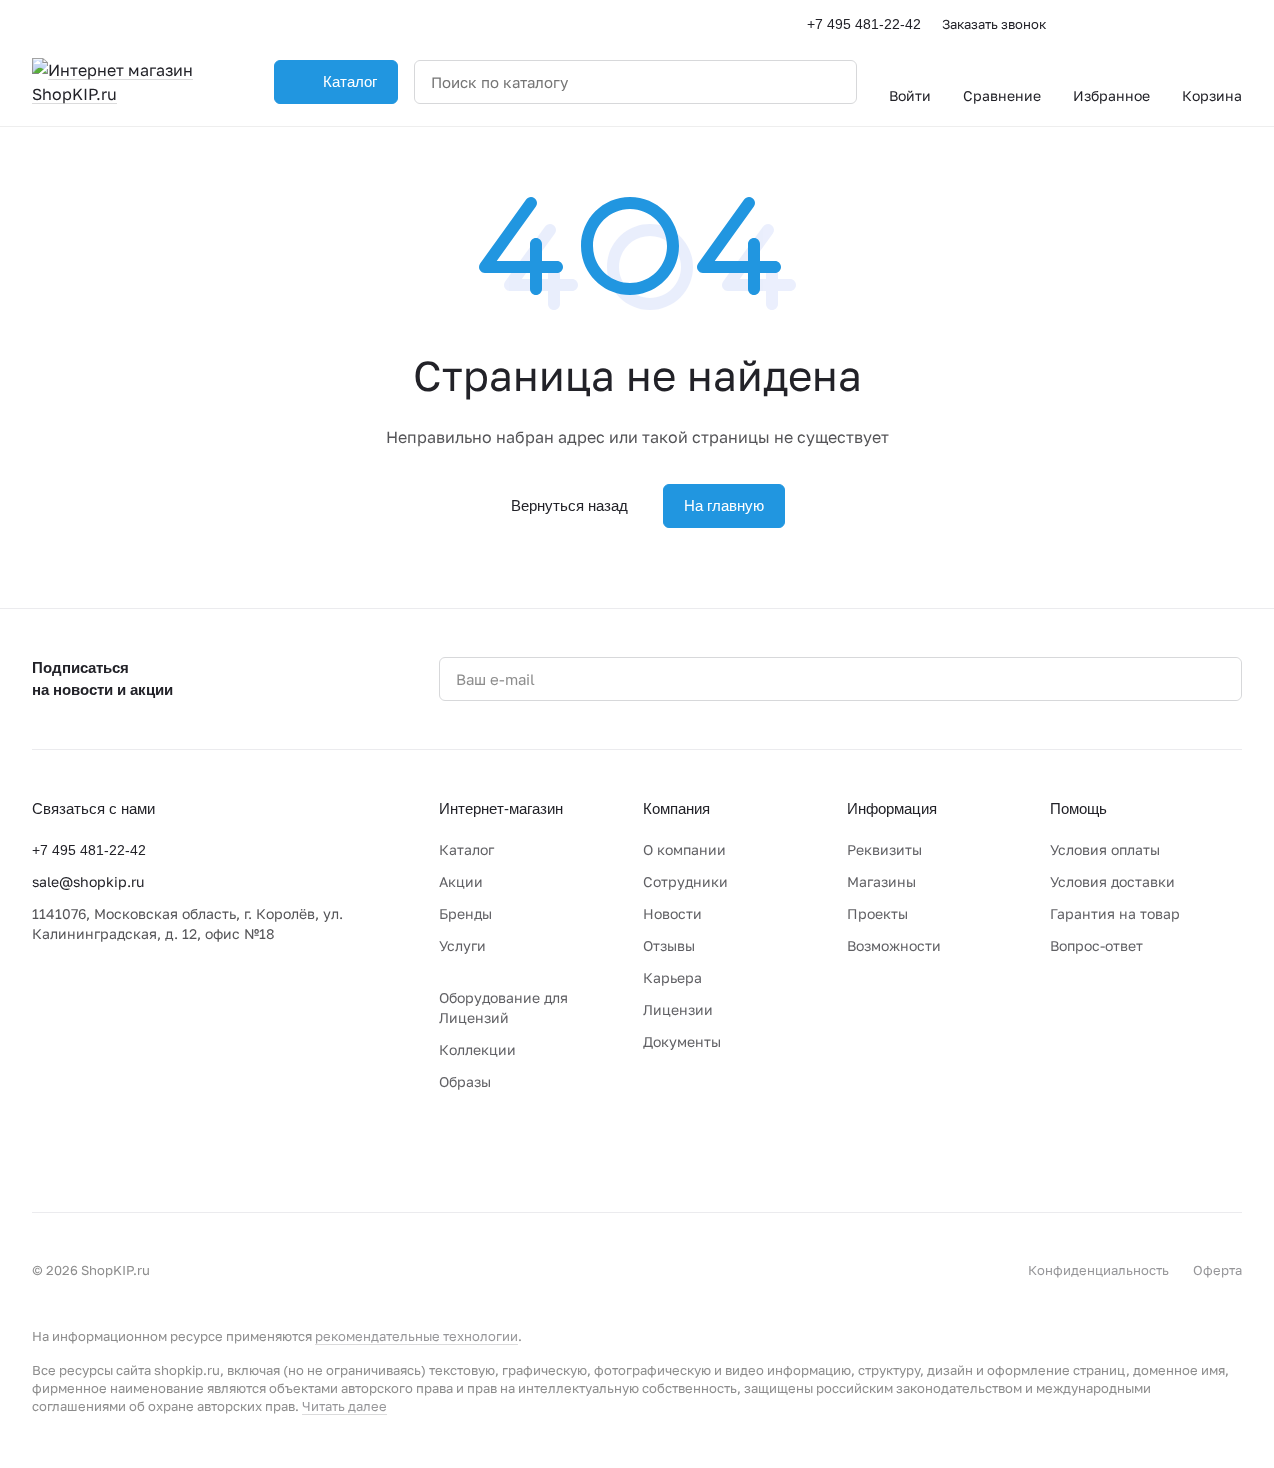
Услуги (462, 945)
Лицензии (678, 1009)
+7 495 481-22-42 (864, 24)
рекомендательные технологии (416, 1336)
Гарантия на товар (1115, 913)
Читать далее (344, 1406)
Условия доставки (1112, 881)
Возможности (894, 945)
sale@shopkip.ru (88, 881)
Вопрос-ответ (1096, 945)
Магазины (881, 881)
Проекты (877, 913)
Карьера (672, 977)
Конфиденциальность (1098, 1270)
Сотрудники (685, 881)
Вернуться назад (569, 505)
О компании (684, 849)
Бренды (465, 913)
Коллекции (477, 1049)
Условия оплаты (1105, 849)
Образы (465, 1081)
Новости (672, 913)
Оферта (1217, 1270)
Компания (676, 808)
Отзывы (669, 945)
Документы (682, 1041)
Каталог (466, 849)
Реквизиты (884, 849)
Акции (461, 881)
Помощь (1078, 808)
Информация (892, 808)
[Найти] (831, 82)
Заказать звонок (994, 24)
